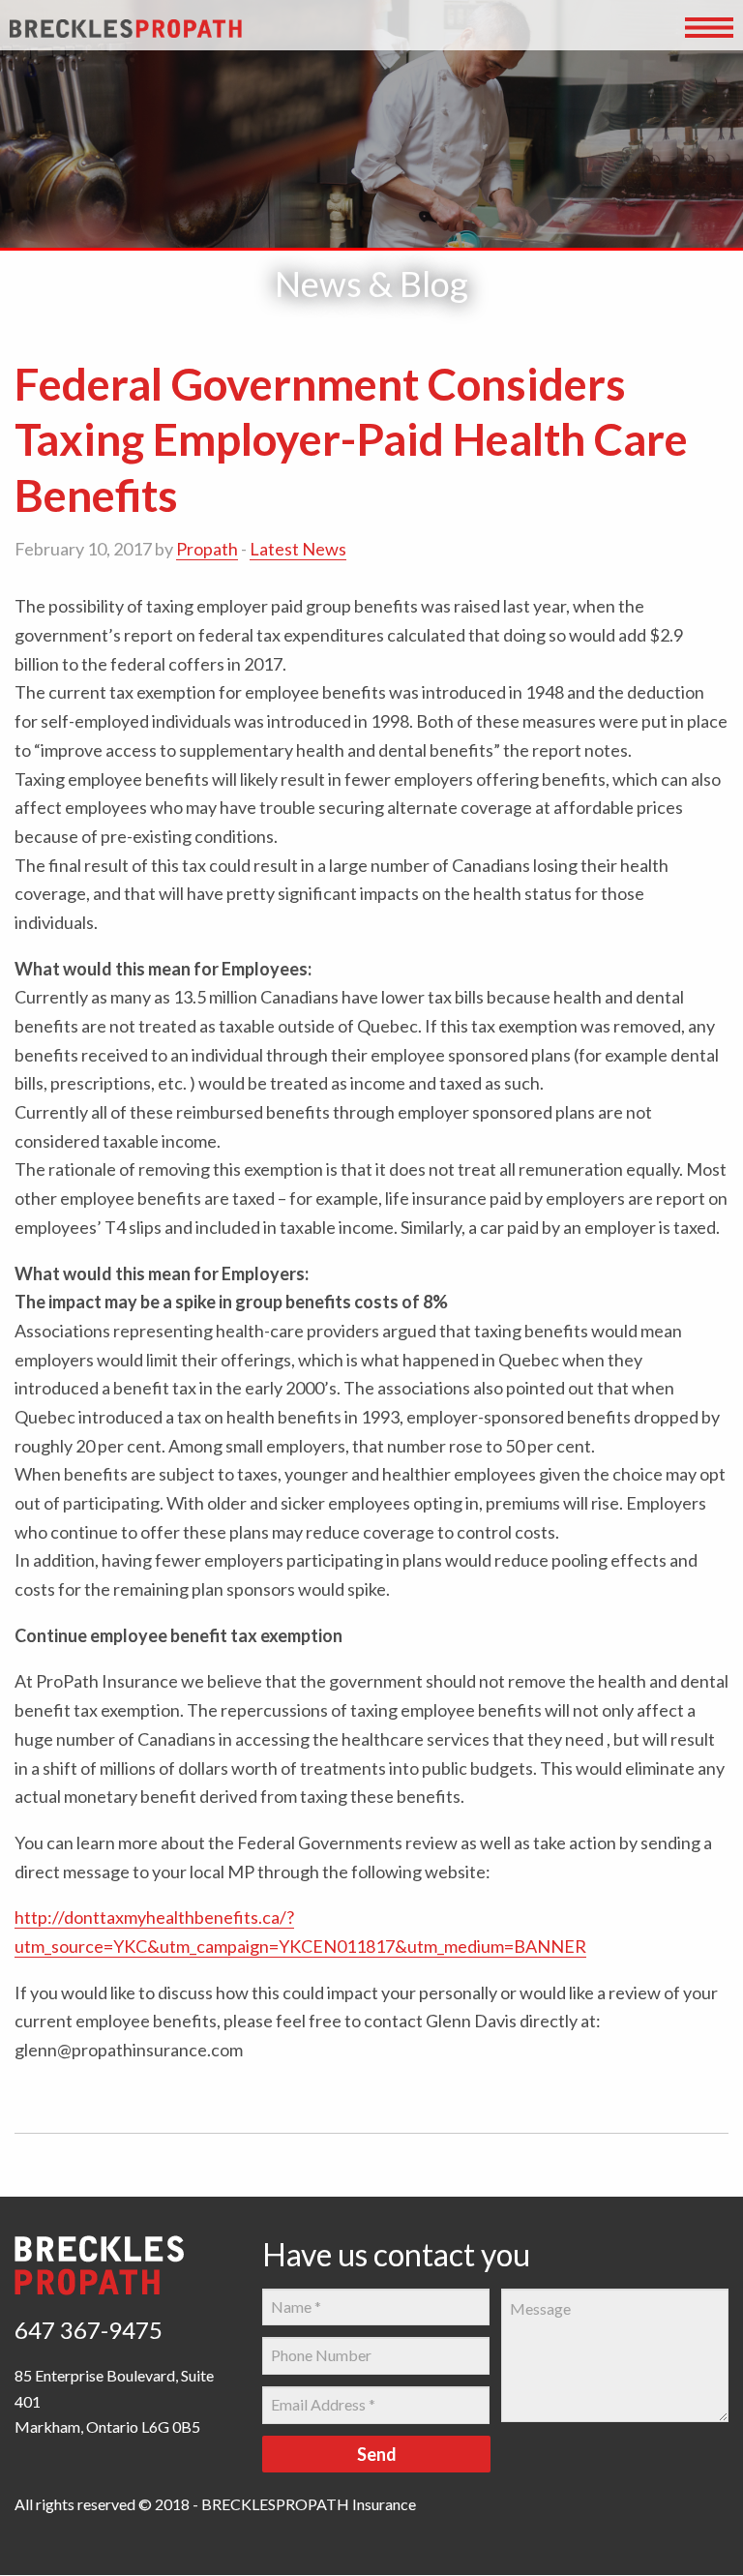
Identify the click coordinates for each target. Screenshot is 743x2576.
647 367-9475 (89, 2330)
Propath (207, 549)
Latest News (298, 549)
